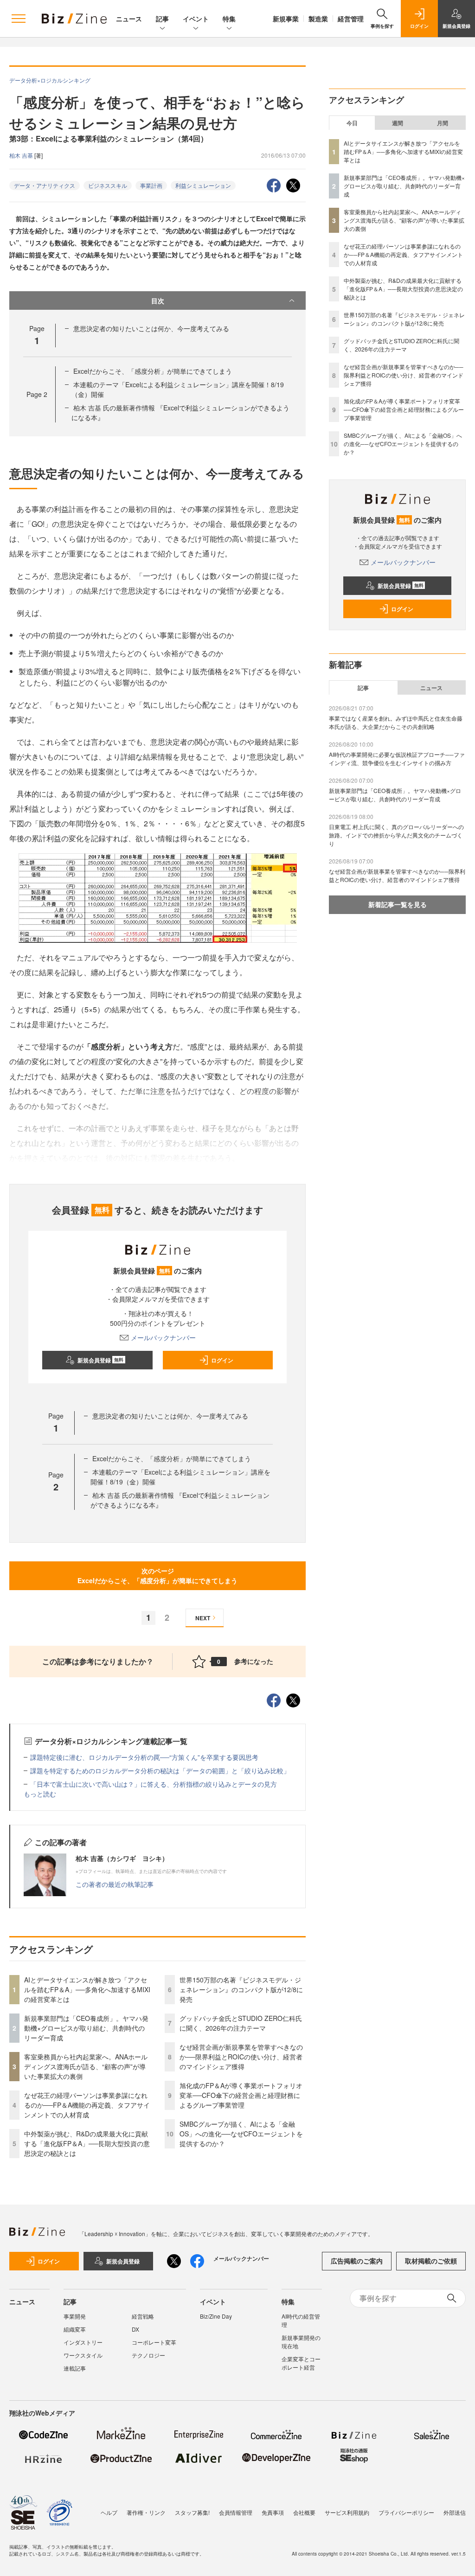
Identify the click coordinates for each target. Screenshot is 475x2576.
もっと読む (40, 1794)
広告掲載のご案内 (357, 2261)
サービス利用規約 (347, 2512)
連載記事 (75, 2368)
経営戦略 (143, 2316)
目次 (158, 300)
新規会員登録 (100, 1360)
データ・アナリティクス (45, 185)
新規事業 (286, 19)
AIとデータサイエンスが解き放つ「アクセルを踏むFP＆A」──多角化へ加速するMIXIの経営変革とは (87, 1989)
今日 (352, 123)
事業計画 (151, 185)
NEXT (203, 1618)
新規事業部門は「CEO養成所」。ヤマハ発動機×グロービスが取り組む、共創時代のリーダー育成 (86, 2028)
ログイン (222, 1360)
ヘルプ (109, 2512)
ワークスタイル (83, 2355)
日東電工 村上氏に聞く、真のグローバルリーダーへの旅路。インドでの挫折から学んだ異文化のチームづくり (396, 835)
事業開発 (75, 2316)
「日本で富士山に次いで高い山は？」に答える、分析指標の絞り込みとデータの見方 (154, 1784)
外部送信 (455, 2512)
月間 (443, 123)
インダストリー (83, 2342)
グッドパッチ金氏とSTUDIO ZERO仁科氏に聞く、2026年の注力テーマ (241, 2023)
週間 (398, 123)
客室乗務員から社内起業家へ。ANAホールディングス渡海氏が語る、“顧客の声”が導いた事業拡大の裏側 (86, 2066)
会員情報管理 (236, 2512)
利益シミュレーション (203, 185)
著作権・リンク (146, 2512)
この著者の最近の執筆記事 (115, 1884)
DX (135, 2329)
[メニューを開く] (19, 19)
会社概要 (304, 2512)
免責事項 (273, 2512)
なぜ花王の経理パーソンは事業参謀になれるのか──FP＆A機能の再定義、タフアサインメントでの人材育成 (87, 2105)
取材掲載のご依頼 (431, 2261)
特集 (229, 19)
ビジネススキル (108, 185)
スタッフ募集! (192, 2512)
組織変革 (75, 2329)
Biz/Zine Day (216, 2316)
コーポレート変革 (154, 2342)
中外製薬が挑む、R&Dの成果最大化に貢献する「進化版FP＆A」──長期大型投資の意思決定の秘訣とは (87, 2143)
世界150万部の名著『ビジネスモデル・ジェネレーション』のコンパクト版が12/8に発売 (241, 1989)
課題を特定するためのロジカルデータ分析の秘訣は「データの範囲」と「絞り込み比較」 (160, 1771)
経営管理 (351, 19)
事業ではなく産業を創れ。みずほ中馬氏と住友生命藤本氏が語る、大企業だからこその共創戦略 (396, 722)
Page (37, 394)
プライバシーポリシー (406, 2512)
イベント (196, 19)
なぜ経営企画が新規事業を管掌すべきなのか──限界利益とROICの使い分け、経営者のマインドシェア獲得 (241, 2057)
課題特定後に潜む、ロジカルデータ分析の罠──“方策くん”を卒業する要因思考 (144, 1757)
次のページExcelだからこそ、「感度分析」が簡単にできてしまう (157, 1576)
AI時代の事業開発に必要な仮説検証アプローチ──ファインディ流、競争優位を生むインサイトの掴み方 (397, 758)
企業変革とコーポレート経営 (301, 2363)
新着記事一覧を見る (398, 904)
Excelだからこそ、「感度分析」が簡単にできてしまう (153, 371)
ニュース (129, 19)
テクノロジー (148, 2355)
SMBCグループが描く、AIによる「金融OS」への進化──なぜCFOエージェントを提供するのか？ (241, 2134)
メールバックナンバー (163, 1337)
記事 (162, 19)
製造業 (318, 19)
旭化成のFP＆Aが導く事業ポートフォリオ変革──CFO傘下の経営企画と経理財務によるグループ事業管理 (241, 2095)
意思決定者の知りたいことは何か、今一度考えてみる (151, 328)
